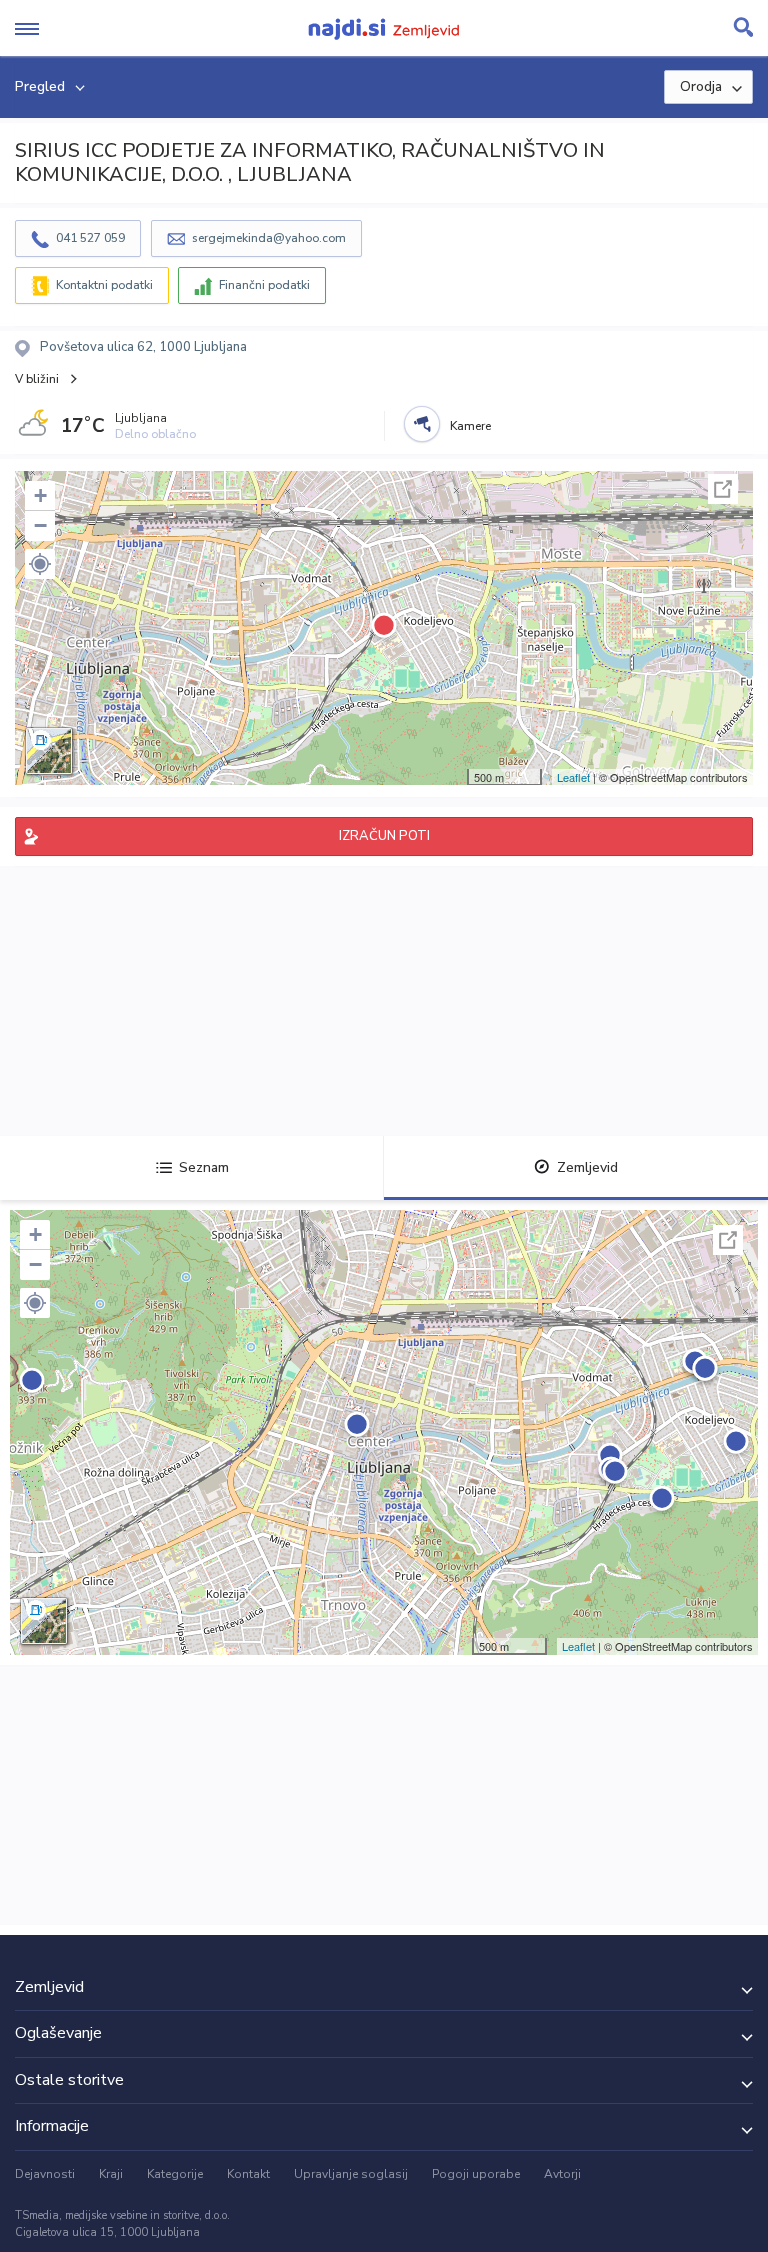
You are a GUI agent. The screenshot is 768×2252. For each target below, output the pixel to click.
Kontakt (248, 2174)
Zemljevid (587, 1167)
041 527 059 (90, 238)
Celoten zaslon (723, 489)
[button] (40, 564)
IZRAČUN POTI (384, 836)
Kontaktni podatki (104, 285)
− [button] (40, 525)
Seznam (204, 1167)
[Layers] (49, 751)
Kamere (470, 426)
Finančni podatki (264, 285)
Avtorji (562, 2174)
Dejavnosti (45, 2174)
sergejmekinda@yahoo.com (269, 238)
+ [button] (40, 495)
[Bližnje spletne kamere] (422, 424)
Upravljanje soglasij (351, 2174)
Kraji (111, 2174)
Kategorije (175, 2174)
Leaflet (573, 777)
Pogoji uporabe (476, 2174)
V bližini (37, 379)
